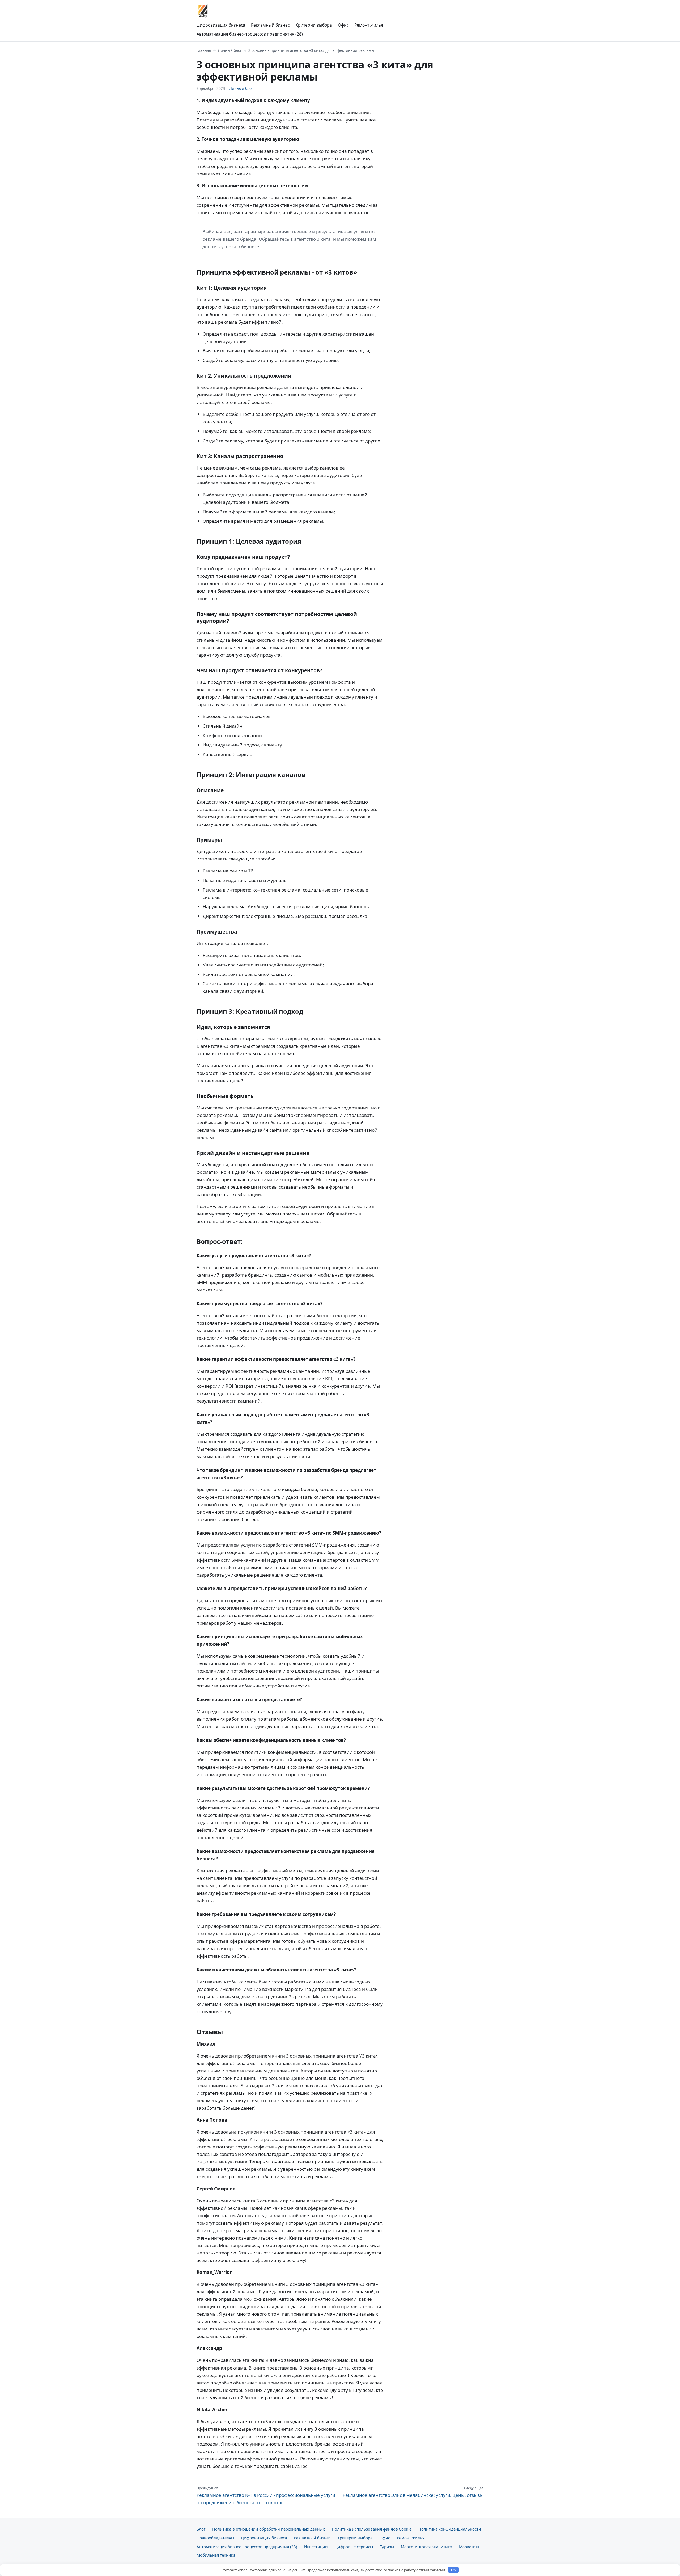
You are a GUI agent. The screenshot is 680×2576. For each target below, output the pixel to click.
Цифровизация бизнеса (221, 25)
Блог (201, 2529)
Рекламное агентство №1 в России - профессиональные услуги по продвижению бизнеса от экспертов (266, 2495)
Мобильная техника (216, 2555)
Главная (204, 50)
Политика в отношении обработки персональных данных (269, 2529)
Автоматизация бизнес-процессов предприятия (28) (250, 34)
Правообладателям (215, 2538)
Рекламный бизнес (270, 25)
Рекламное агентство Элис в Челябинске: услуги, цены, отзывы (413, 2492)
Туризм (387, 2547)
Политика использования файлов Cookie (372, 2529)
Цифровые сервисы (354, 2547)
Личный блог (230, 50)
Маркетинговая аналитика (426, 2547)
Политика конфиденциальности (450, 2529)
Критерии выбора (314, 25)
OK (454, 2570)
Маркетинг (469, 2547)
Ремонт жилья (369, 25)
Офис (343, 25)
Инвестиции (316, 2547)
